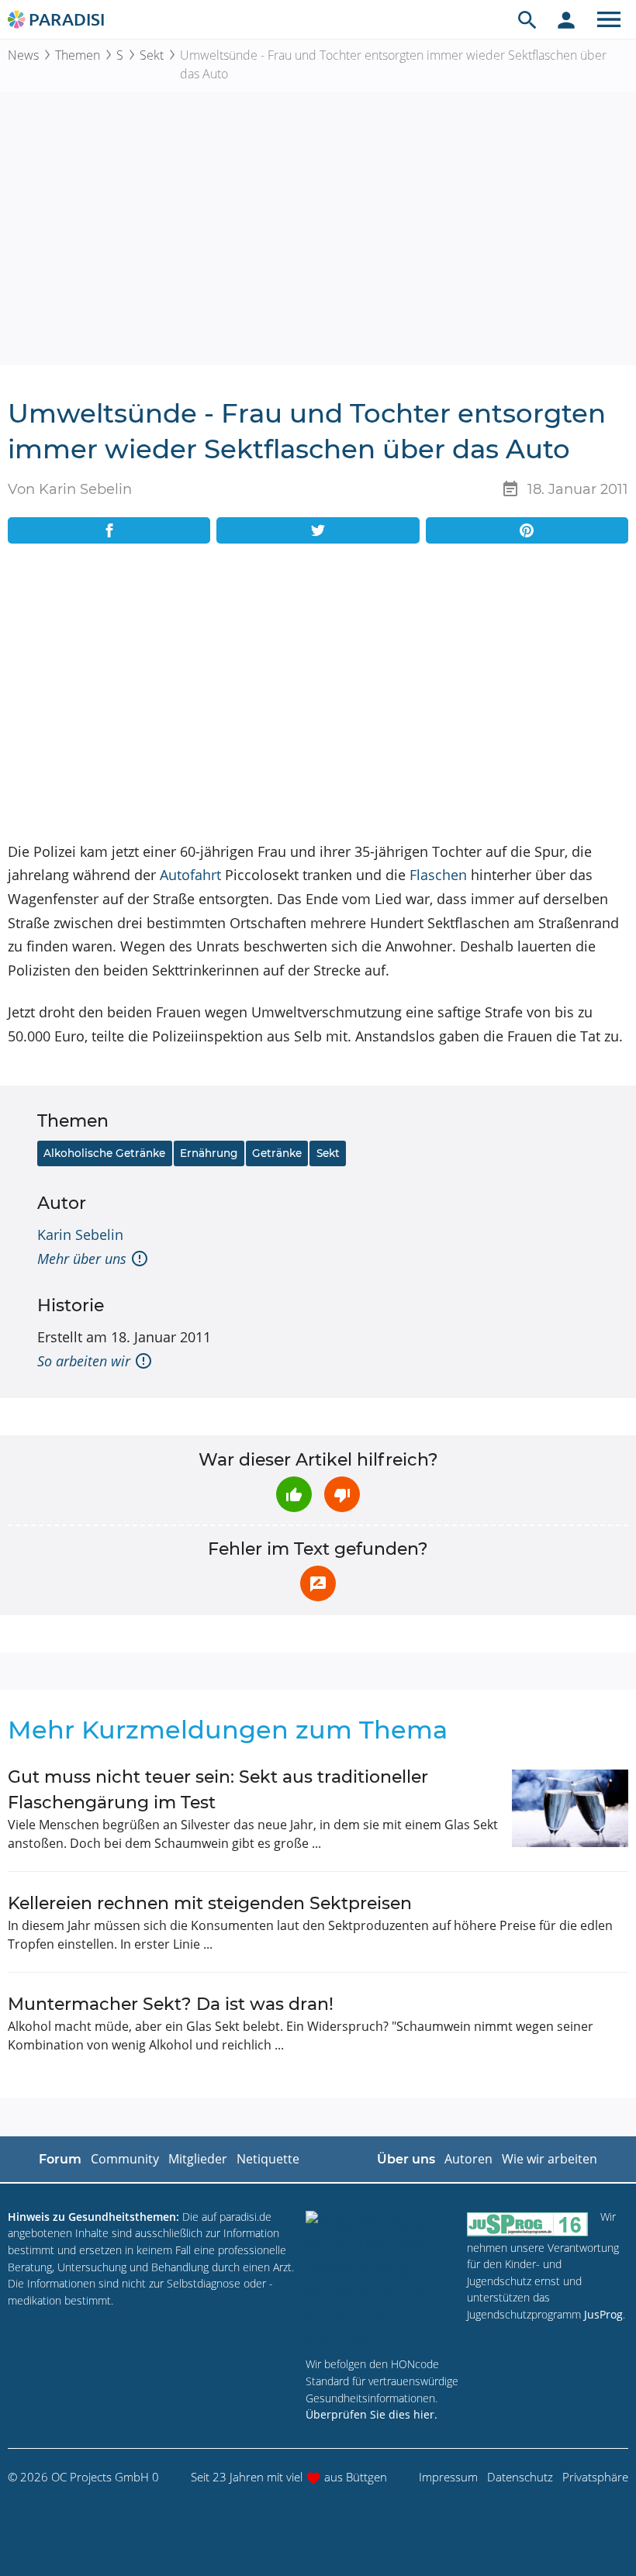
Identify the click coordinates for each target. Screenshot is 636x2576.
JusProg (603, 2314)
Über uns (406, 2159)
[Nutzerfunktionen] (566, 19)
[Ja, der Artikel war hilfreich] (294, 1494)
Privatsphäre (595, 2477)
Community (125, 2159)
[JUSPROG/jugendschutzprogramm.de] (527, 2224)
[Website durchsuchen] (527, 19)
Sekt (152, 55)
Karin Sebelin (80, 1234)
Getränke (277, 1153)
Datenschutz (520, 2477)
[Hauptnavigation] (609, 19)
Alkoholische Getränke (104, 1153)
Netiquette (268, 2159)
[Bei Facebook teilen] (109, 530)
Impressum (448, 2477)
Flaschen (438, 875)
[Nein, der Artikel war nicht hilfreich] (342, 1494)
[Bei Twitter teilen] (318, 530)
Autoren (468, 2159)
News (23, 55)
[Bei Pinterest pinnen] (527, 530)
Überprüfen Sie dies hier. (372, 2414)
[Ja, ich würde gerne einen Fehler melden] (318, 1583)
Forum (60, 2159)
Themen (78, 55)
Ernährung (209, 1153)
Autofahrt (190, 875)
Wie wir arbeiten (550, 2159)
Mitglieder (198, 2159)
